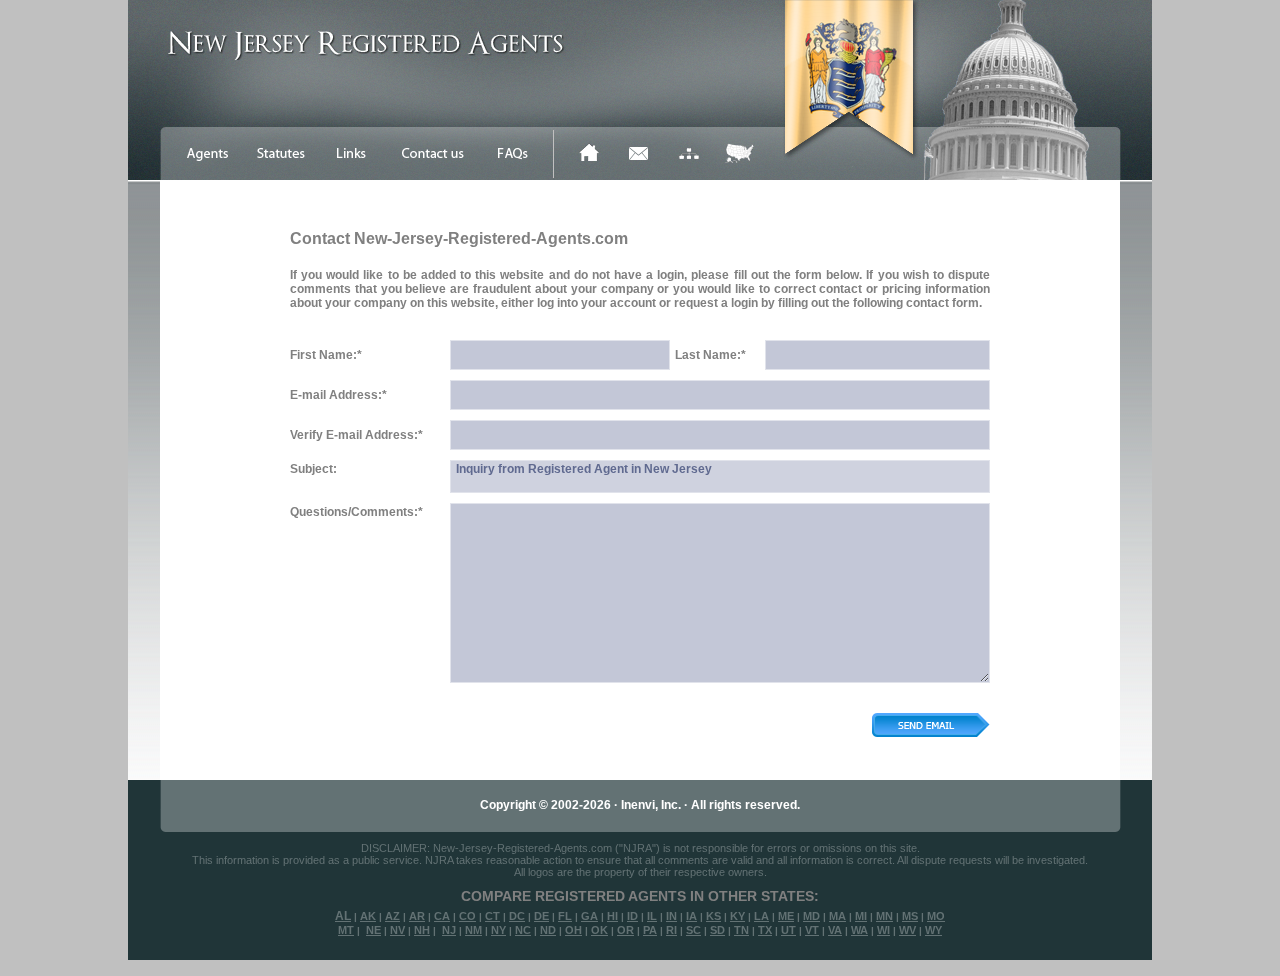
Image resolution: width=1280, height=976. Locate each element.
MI (861, 916)
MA (837, 916)
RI (671, 930)
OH (573, 930)
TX (765, 930)
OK (599, 930)
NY (498, 930)
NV (397, 930)
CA (442, 916)
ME (786, 916)
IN (671, 916)
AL (343, 916)
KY (737, 916)
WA (859, 930)
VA (835, 930)
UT (788, 930)
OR (625, 930)
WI (883, 930)
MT (346, 930)
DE (541, 916)
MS (910, 916)
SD (717, 930)
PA (650, 930)
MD (811, 916)
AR (417, 916)
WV (907, 930)
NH (422, 930)
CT (492, 916)
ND (548, 930)
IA (691, 916)
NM (473, 930)
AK (368, 916)
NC (523, 930)
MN (884, 916)
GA (589, 916)
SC (693, 930)
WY (933, 930)
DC (517, 916)
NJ (449, 930)
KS (713, 916)
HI (612, 916)
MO (936, 916)
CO (467, 916)
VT (812, 930)
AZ (392, 916)
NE (373, 930)
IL (652, 916)
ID (632, 916)
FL (565, 916)
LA (761, 916)
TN (741, 930)
